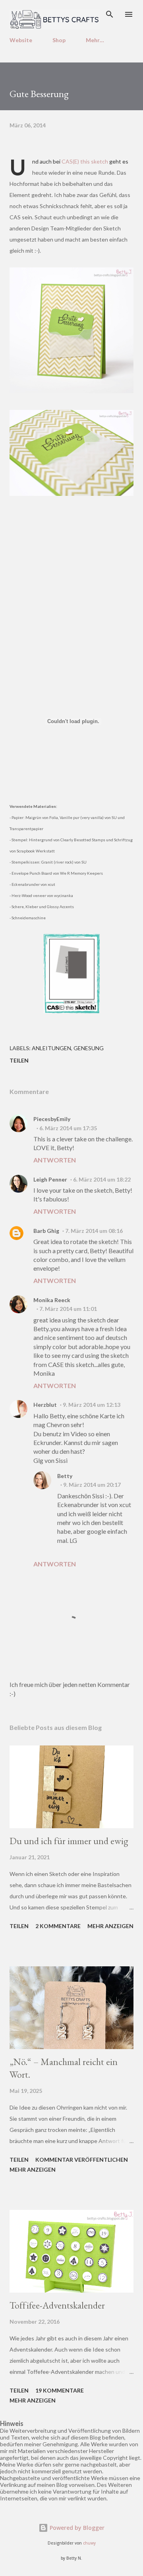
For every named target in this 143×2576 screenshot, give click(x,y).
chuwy (89, 2543)
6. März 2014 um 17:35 (68, 1128)
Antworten (55, 1160)
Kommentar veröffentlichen (82, 2160)
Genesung (89, 1048)
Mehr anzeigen (110, 1926)
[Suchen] (110, 14)
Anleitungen (51, 1048)
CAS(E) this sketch (85, 161)
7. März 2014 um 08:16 (94, 1231)
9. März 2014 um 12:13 (92, 1405)
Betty (65, 1476)
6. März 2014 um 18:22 (102, 1179)
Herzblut (45, 1405)
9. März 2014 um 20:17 (92, 1485)
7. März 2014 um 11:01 (68, 1309)
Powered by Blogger (76, 2528)
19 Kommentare (60, 2390)
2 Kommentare (58, 1926)
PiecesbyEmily (52, 1119)
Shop (59, 40)
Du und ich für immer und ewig (69, 1841)
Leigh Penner (50, 1179)
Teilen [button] (19, 1060)
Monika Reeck (52, 1300)
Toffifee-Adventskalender (57, 2305)
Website (21, 40)
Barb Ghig (46, 1231)
